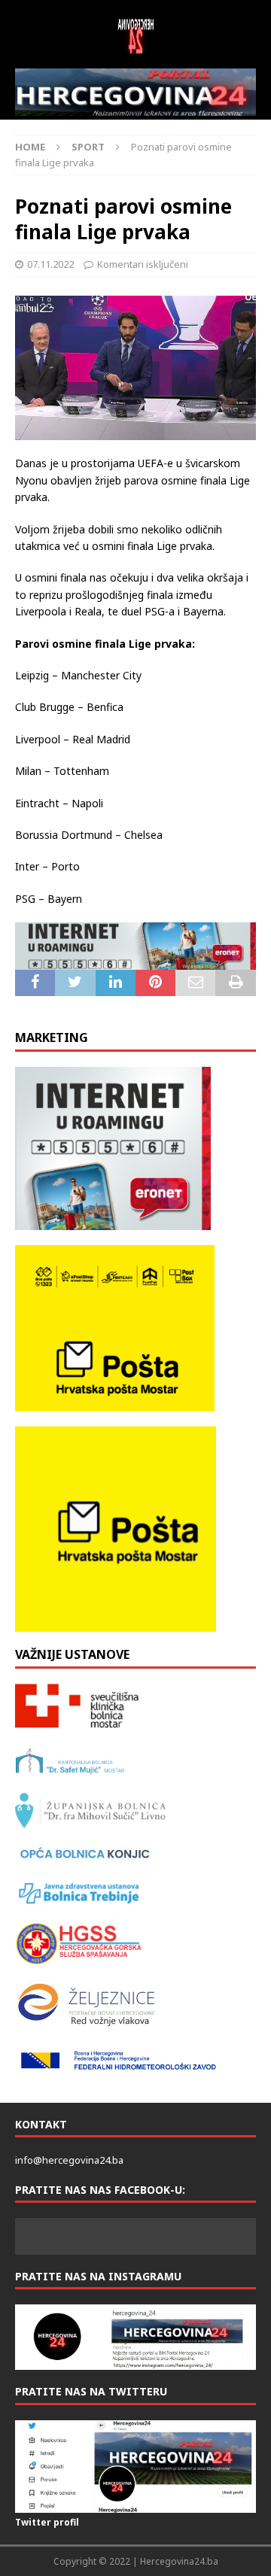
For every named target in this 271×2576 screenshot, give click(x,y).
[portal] (135, 92)
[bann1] (135, 946)
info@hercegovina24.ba (69, 2160)
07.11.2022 (50, 264)
